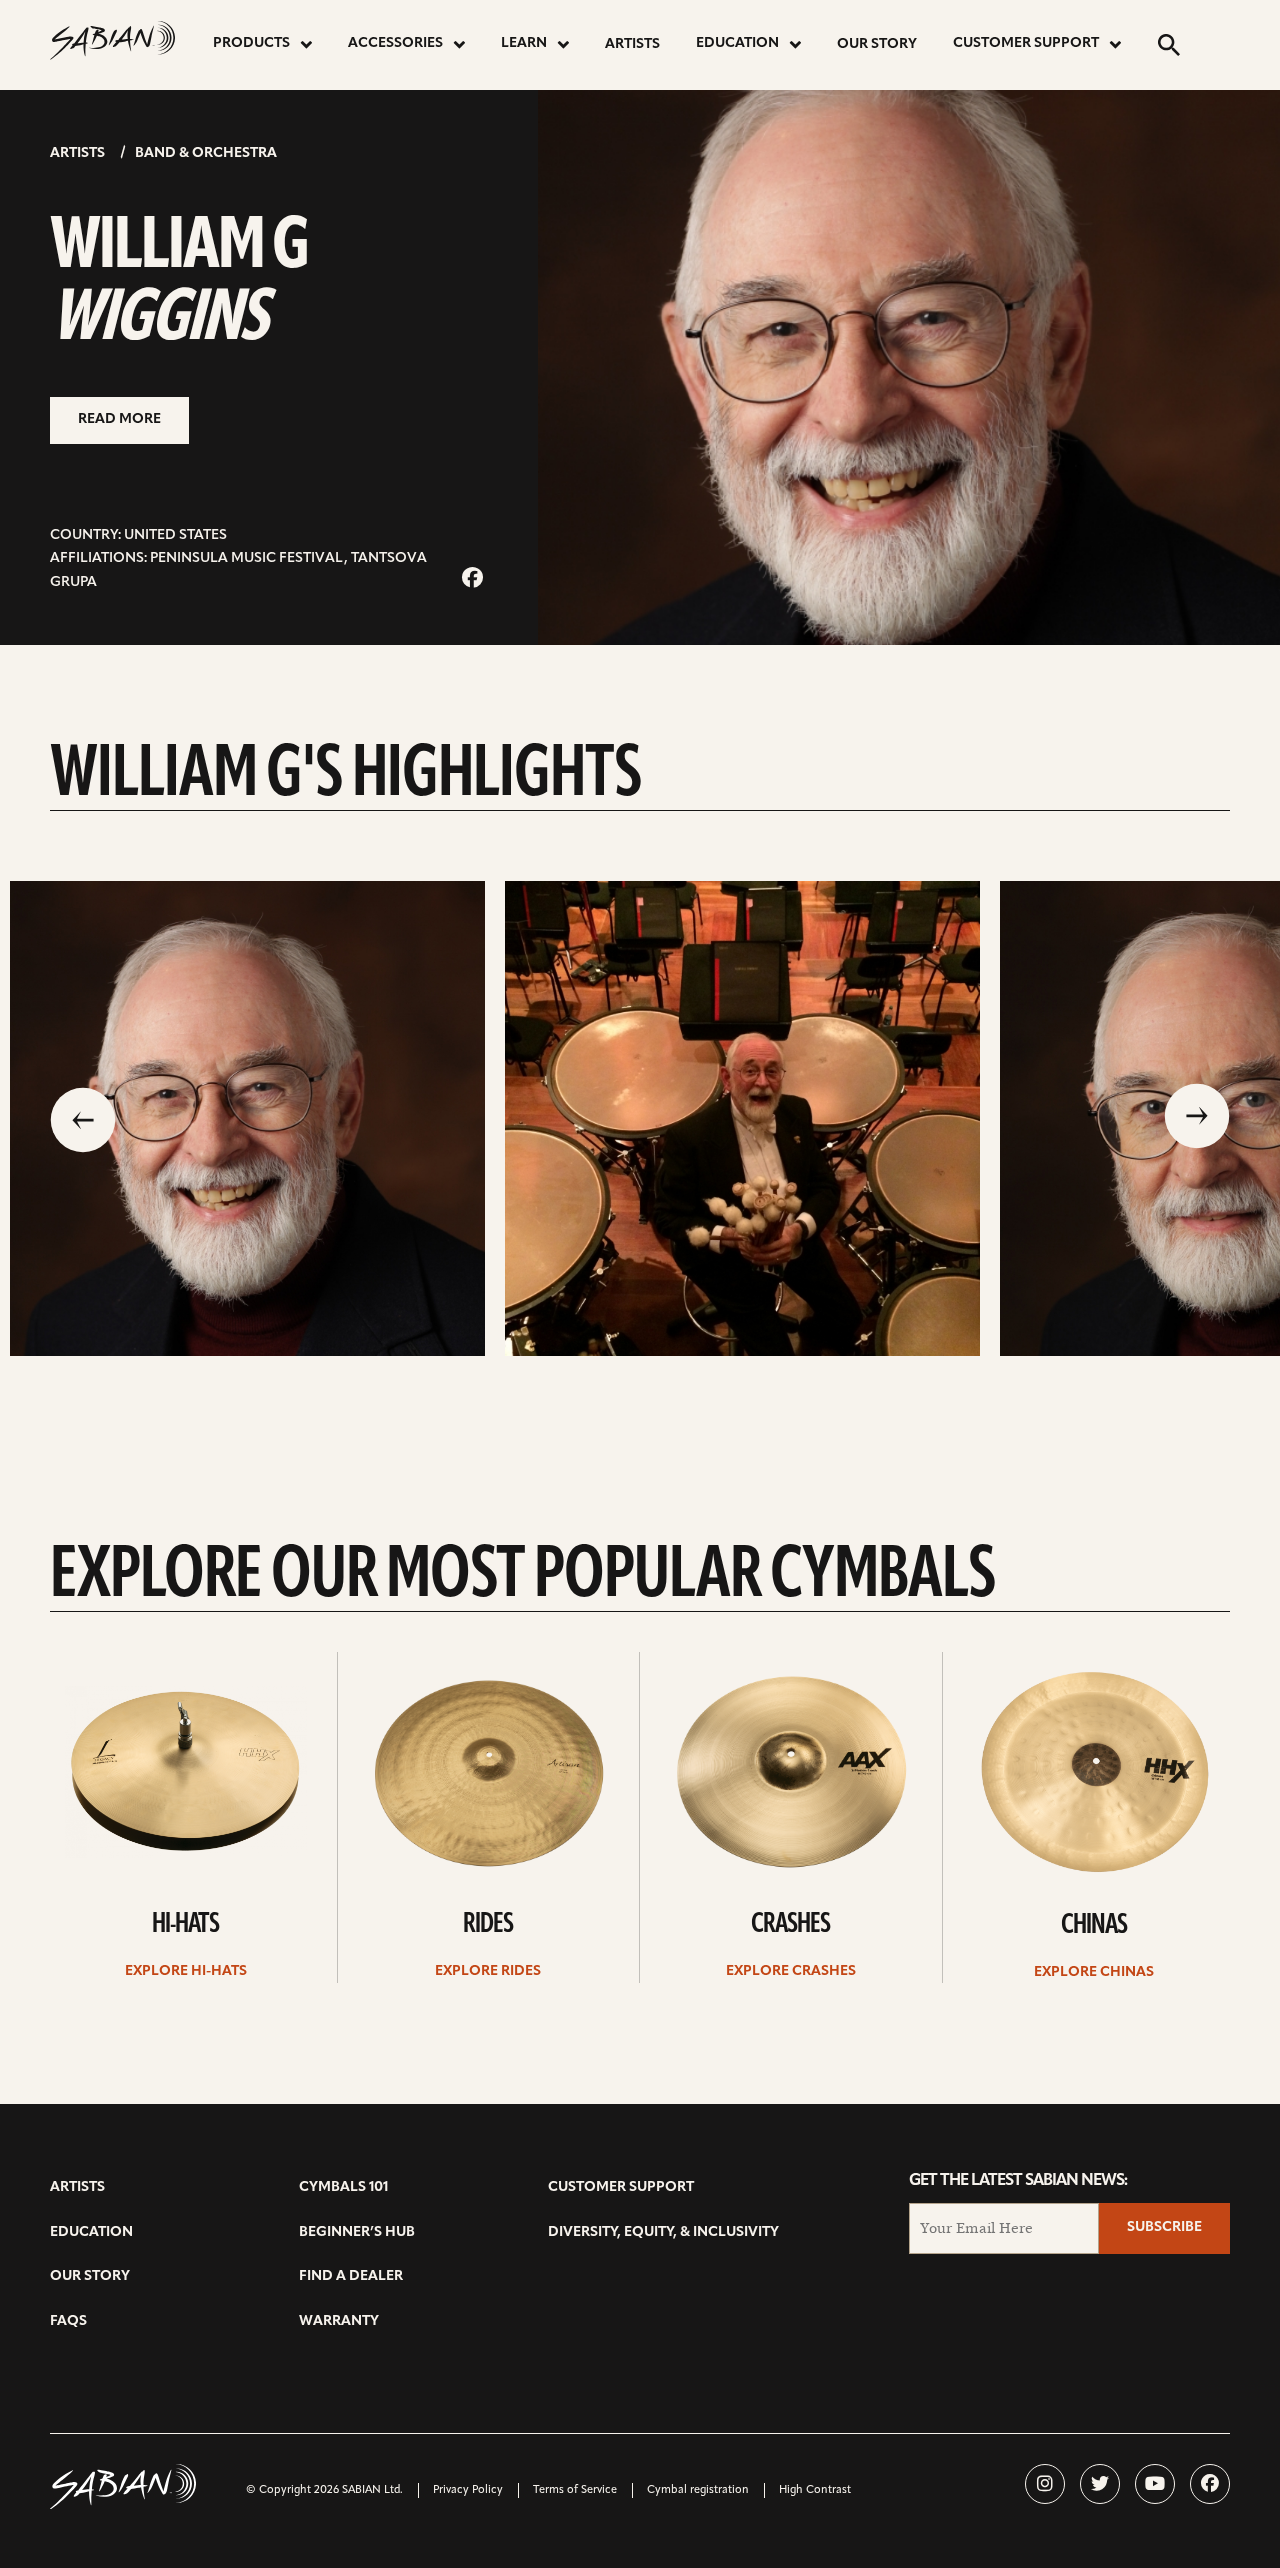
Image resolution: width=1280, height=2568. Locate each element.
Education (737, 43)
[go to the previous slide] (83, 1118)
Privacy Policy (468, 2490)
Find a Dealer (351, 2276)
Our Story (877, 44)
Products (251, 43)
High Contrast (815, 2490)
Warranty (339, 2321)
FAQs (68, 2321)
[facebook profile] (1210, 2484)
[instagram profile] (1045, 2484)
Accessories (395, 43)
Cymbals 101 (343, 2187)
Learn (524, 43)
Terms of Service (575, 2490)
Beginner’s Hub (357, 2232)
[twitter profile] (1100, 2484)
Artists (632, 44)
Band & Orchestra (206, 153)
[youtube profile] (1155, 2484)
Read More (119, 419)
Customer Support (1026, 43)
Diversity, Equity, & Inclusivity (663, 2232)
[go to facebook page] (472, 579)
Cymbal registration (698, 2490)
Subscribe (1164, 2227)
